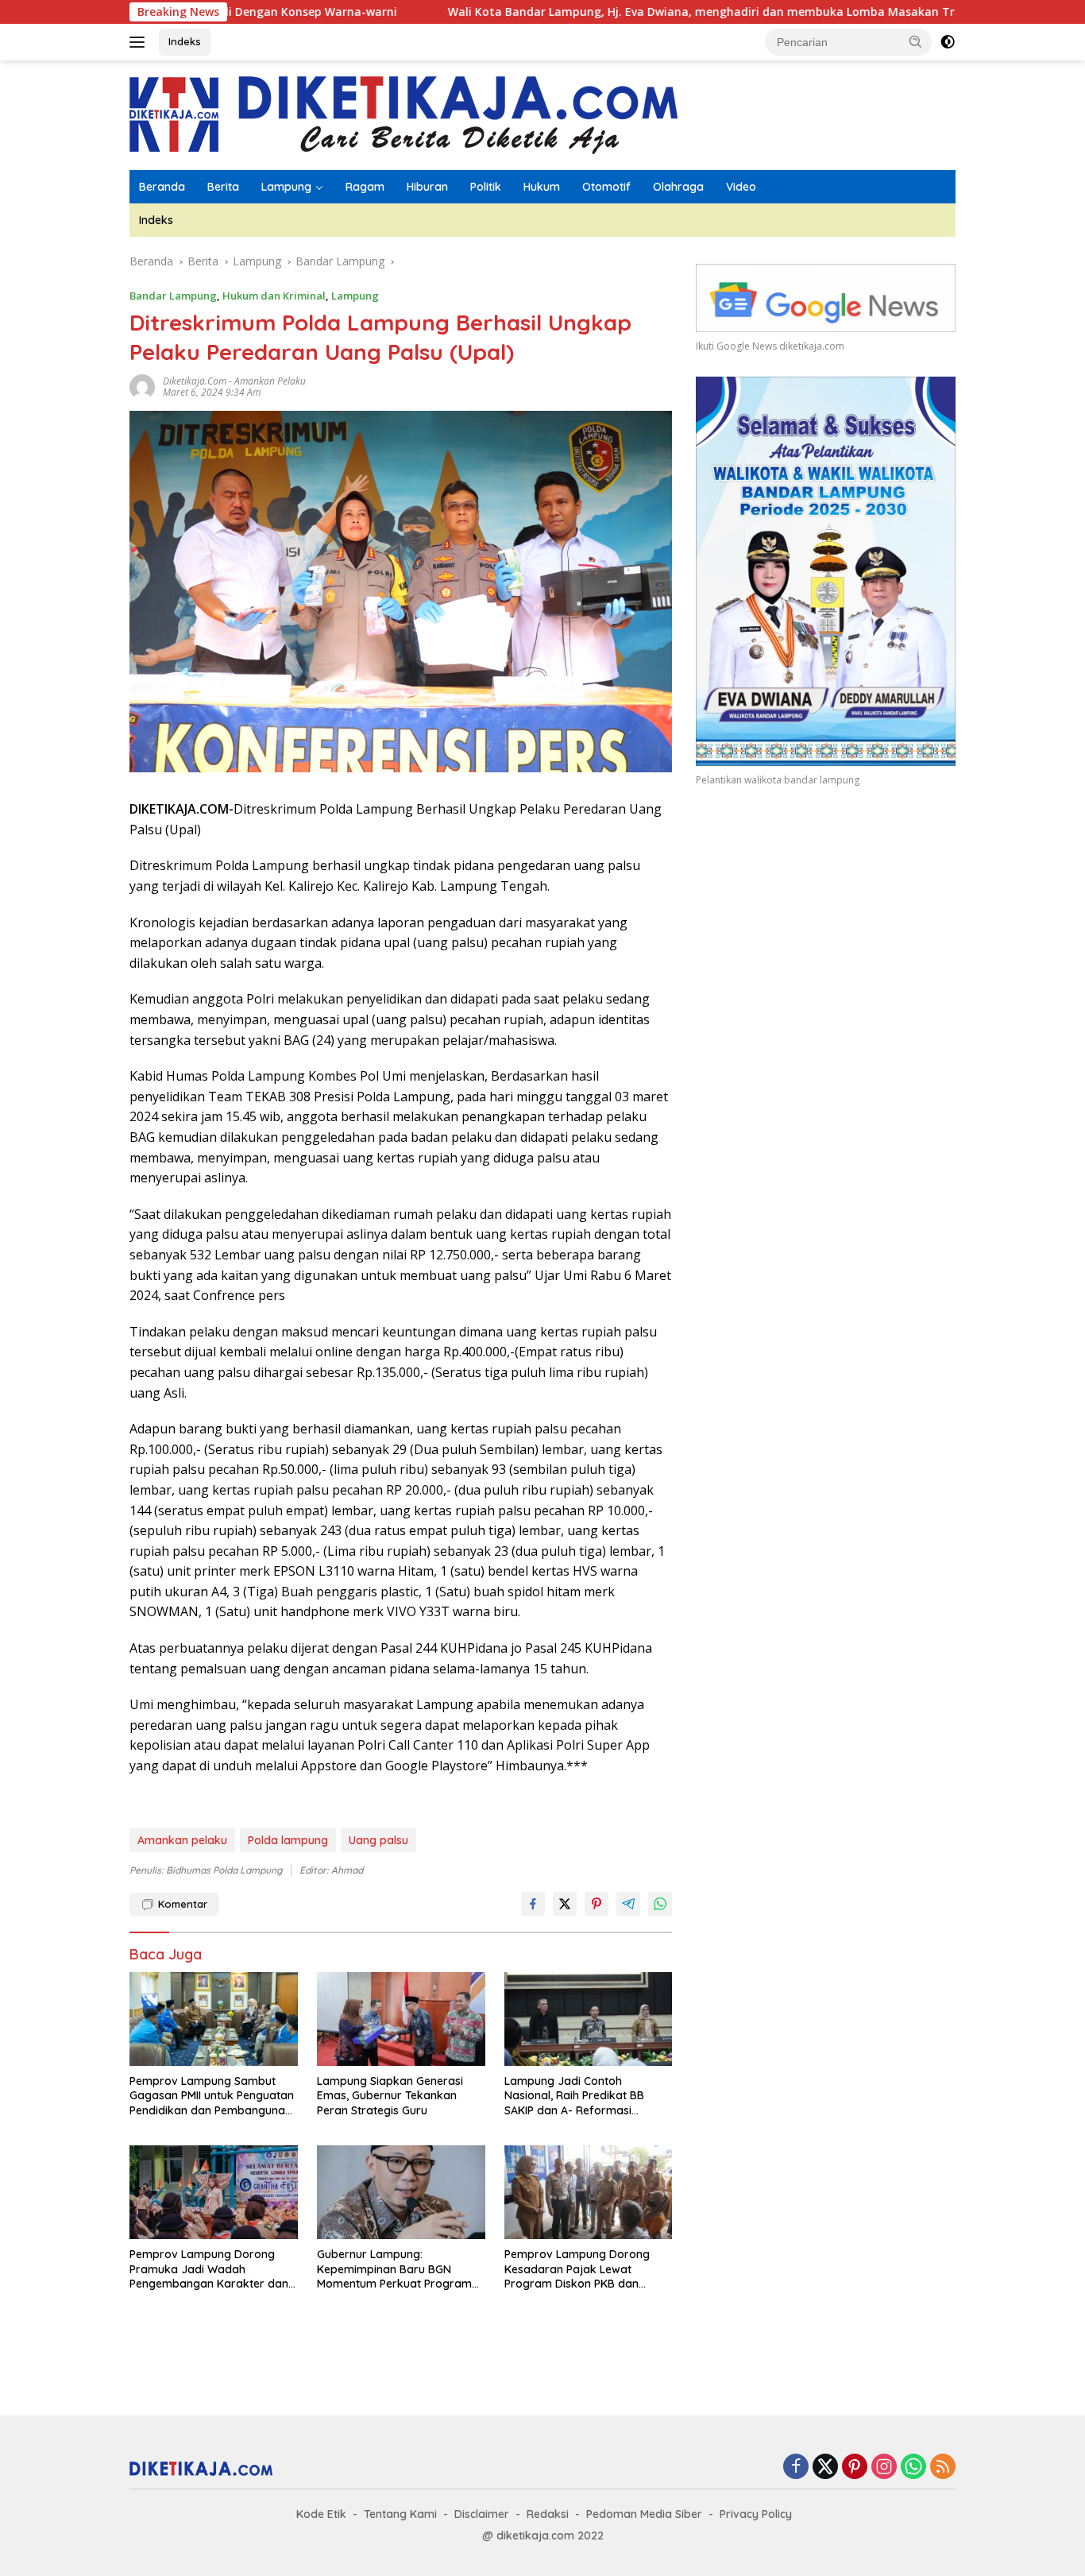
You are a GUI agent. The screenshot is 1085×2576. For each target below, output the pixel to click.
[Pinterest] (855, 2468)
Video (741, 187)
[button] (916, 41)
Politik (486, 187)
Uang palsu (378, 1840)
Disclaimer (482, 2514)
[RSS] (943, 2468)
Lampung (286, 187)
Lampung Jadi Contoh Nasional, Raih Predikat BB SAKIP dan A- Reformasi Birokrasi (574, 2096)
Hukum (542, 187)
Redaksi (548, 2514)
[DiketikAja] (403, 114)
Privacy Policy (756, 2514)
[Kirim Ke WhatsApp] (660, 1904)
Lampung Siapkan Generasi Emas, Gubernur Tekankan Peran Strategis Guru (390, 2095)
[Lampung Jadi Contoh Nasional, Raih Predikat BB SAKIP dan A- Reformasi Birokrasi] (589, 2019)
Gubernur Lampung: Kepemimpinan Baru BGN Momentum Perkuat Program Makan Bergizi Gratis (394, 2269)
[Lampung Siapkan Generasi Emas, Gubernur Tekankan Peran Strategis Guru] (401, 2019)
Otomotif (606, 187)
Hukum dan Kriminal (274, 296)
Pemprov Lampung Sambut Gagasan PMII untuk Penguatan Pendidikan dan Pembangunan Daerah (212, 2096)
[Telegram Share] (628, 1904)
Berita (223, 187)
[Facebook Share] (533, 1904)
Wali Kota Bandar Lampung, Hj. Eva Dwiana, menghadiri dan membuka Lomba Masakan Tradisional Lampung (647, 12)
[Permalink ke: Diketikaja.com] (142, 386)
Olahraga (678, 187)
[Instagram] (884, 2468)
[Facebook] (796, 2468)
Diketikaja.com (195, 381)
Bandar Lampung (173, 296)
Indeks (185, 41)
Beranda (162, 187)
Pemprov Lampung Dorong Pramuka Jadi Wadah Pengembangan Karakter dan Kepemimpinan (209, 2269)
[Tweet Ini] (565, 1904)
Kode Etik (321, 2514)
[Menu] (140, 42)
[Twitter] (825, 2468)
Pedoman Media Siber (644, 2514)
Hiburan (427, 187)
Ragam (365, 187)
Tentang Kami (400, 2514)
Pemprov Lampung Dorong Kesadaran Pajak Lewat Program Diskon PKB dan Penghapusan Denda (577, 2269)
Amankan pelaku (270, 381)
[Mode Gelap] (948, 42)
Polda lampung (288, 1840)
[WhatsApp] (913, 2468)
